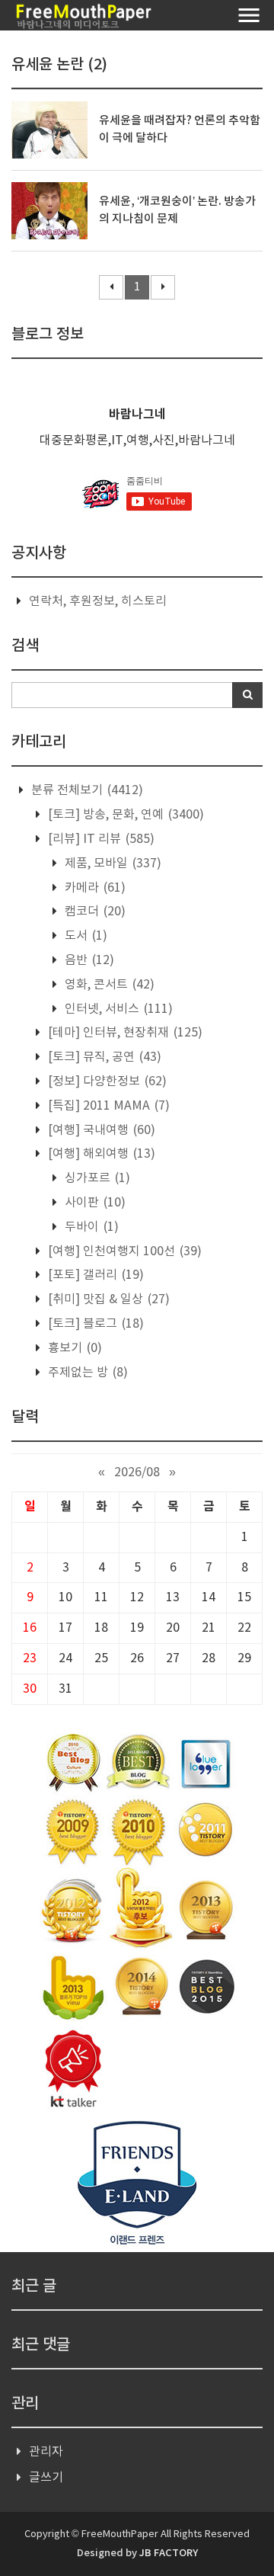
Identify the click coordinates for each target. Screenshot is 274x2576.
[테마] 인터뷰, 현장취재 (124, 1033)
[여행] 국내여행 (100, 1130)
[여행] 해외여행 (100, 1154)
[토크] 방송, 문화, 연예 (124, 815)
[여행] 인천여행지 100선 (123, 1251)
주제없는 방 (86, 1373)
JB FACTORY (169, 2553)
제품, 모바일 (112, 863)
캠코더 (94, 912)
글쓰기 (46, 2478)
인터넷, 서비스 (117, 1009)
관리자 (46, 2452)
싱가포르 (96, 1178)
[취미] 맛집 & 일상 (107, 1299)
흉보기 (73, 1348)
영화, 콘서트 (108, 985)
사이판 (94, 1203)
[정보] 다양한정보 (106, 1081)
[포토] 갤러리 (94, 1275)
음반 (88, 960)
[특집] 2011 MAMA (107, 1106)
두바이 (90, 1227)
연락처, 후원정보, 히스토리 (98, 601)
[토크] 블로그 (94, 1324)
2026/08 (137, 1472)
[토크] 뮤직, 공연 (103, 1057)
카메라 (94, 888)
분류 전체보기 (86, 790)
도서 (84, 936)
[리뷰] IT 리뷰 (100, 839)
